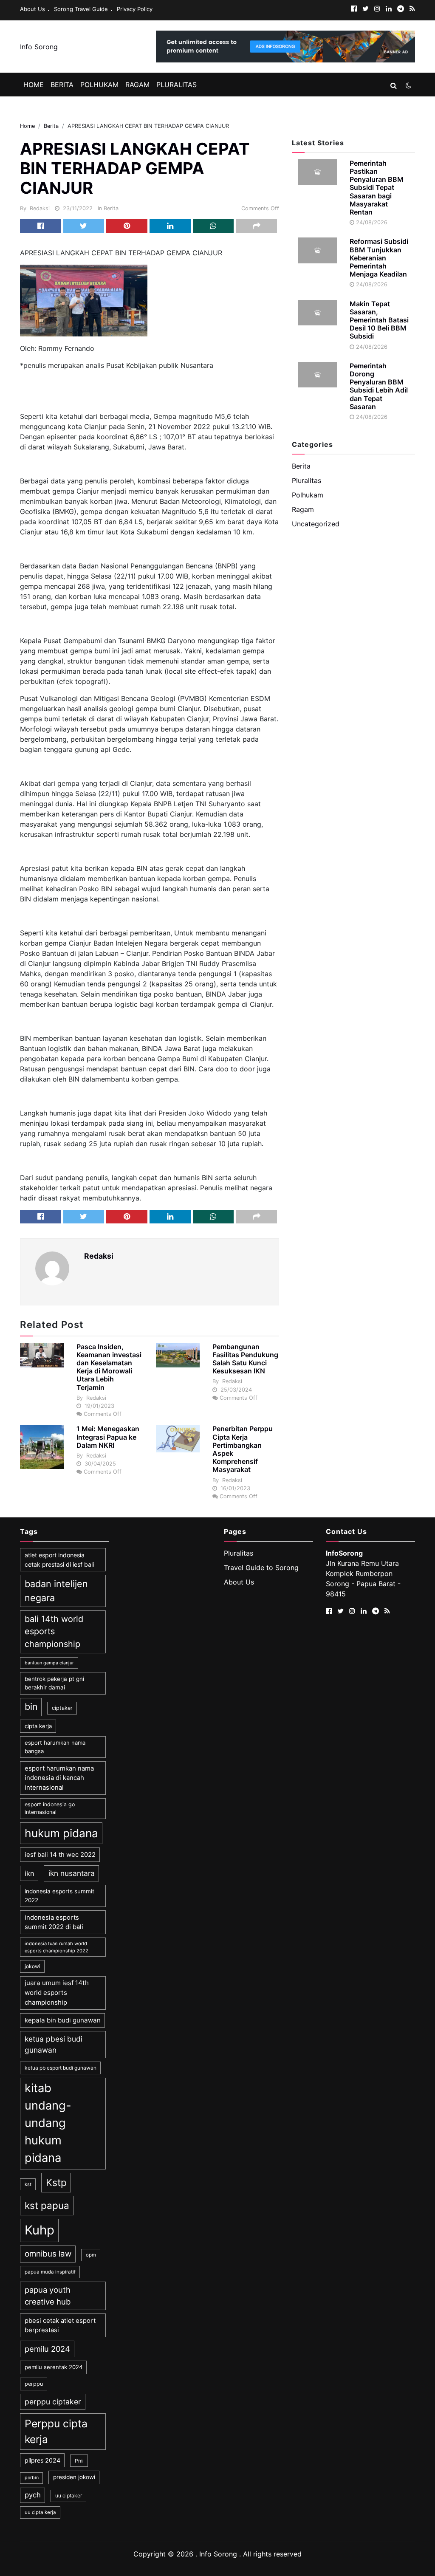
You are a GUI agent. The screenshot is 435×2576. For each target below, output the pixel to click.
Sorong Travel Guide (81, 9)
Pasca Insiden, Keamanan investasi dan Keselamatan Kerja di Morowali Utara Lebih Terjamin (109, 1367)
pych (33, 2495)
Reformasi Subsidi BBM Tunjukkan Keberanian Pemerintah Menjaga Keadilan (379, 258)
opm (91, 2255)
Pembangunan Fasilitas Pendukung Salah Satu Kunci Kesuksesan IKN (245, 1359)
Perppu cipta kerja (56, 2431)
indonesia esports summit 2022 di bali (54, 1922)
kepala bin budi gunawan (63, 2020)
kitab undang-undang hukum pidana (48, 2123)
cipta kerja (38, 1726)
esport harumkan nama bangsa (55, 1747)
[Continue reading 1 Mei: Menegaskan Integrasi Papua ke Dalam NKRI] (42, 1447)
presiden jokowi (74, 2477)
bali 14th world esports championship (54, 1631)
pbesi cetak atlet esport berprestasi (60, 2325)
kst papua (47, 2205)
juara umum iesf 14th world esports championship (57, 1992)
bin (31, 1706)
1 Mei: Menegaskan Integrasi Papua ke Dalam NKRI (108, 1437)
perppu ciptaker (53, 2402)
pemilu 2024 (47, 2349)
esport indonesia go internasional (50, 1808)
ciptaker (62, 1708)
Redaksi (40, 208)
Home (34, 85)
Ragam (137, 85)
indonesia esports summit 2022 (59, 1895)
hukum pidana (61, 1833)
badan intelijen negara (56, 1590)
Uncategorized (316, 524)
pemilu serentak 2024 (54, 2367)
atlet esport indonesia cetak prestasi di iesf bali (59, 1559)
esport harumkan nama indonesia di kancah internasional (59, 1778)
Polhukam (99, 85)
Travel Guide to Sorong (261, 1568)
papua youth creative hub (48, 2296)
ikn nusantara (72, 1873)
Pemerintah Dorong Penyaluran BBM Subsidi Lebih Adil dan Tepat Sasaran (379, 386)
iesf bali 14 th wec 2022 (60, 1855)
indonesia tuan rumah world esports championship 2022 (56, 1947)
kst (28, 2184)
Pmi (79, 2461)
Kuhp (40, 2230)
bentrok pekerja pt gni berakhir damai (54, 1683)
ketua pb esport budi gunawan (61, 2068)
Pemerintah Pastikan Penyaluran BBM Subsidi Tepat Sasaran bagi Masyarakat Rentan (377, 188)
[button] (394, 85)
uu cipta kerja (40, 2512)
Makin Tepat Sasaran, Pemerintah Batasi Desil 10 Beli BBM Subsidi (379, 320)
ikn (29, 1873)
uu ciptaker (69, 2495)
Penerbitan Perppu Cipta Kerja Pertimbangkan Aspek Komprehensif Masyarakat (243, 1449)
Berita (62, 85)
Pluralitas (177, 85)
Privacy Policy (135, 9)
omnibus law (48, 2254)
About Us (32, 9)
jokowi (32, 1966)
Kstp (56, 2183)
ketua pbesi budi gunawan (54, 2044)
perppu (34, 2384)
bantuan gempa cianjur (49, 1663)
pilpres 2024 (42, 2460)
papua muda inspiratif (50, 2272)
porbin (32, 2478)
